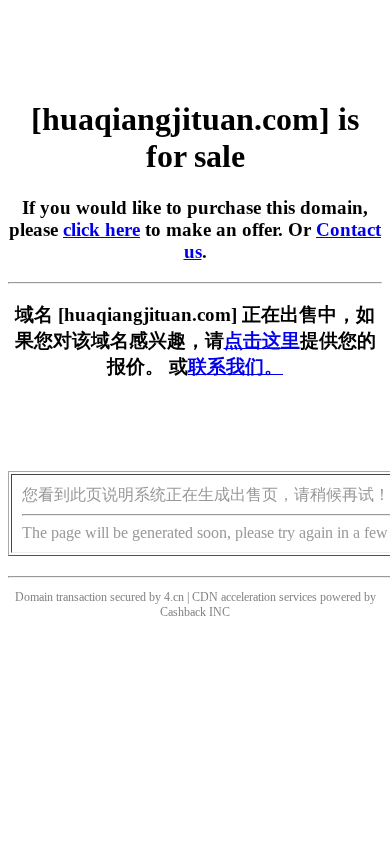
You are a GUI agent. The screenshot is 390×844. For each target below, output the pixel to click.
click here (101, 229)
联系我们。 (235, 366)
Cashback (183, 612)
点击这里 (262, 340)
